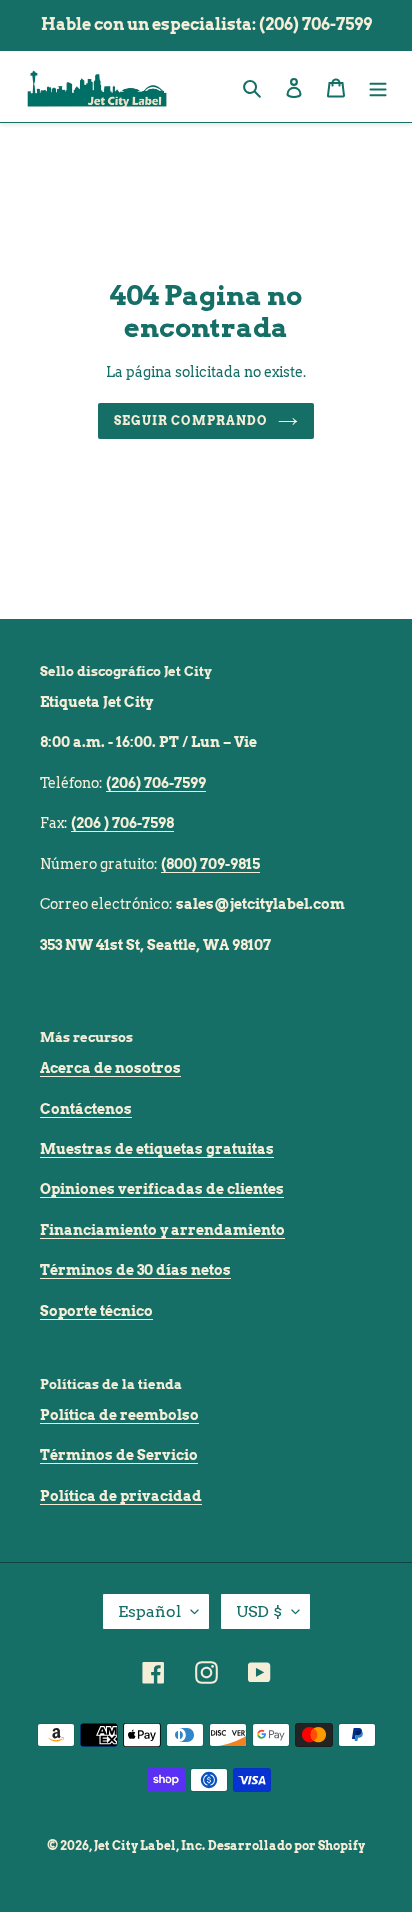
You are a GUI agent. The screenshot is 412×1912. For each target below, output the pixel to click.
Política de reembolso (119, 1415)
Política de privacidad (121, 1496)
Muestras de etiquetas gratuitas (157, 1149)
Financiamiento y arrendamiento (162, 1230)
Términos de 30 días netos (135, 1270)
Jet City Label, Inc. (149, 1845)
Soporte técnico (96, 1311)
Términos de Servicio (119, 1455)
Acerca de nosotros (110, 1068)
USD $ (259, 1611)
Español (149, 1611)
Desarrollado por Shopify (286, 1845)
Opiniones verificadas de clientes (162, 1189)
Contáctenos (86, 1109)
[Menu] (378, 86)
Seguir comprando (191, 420)
